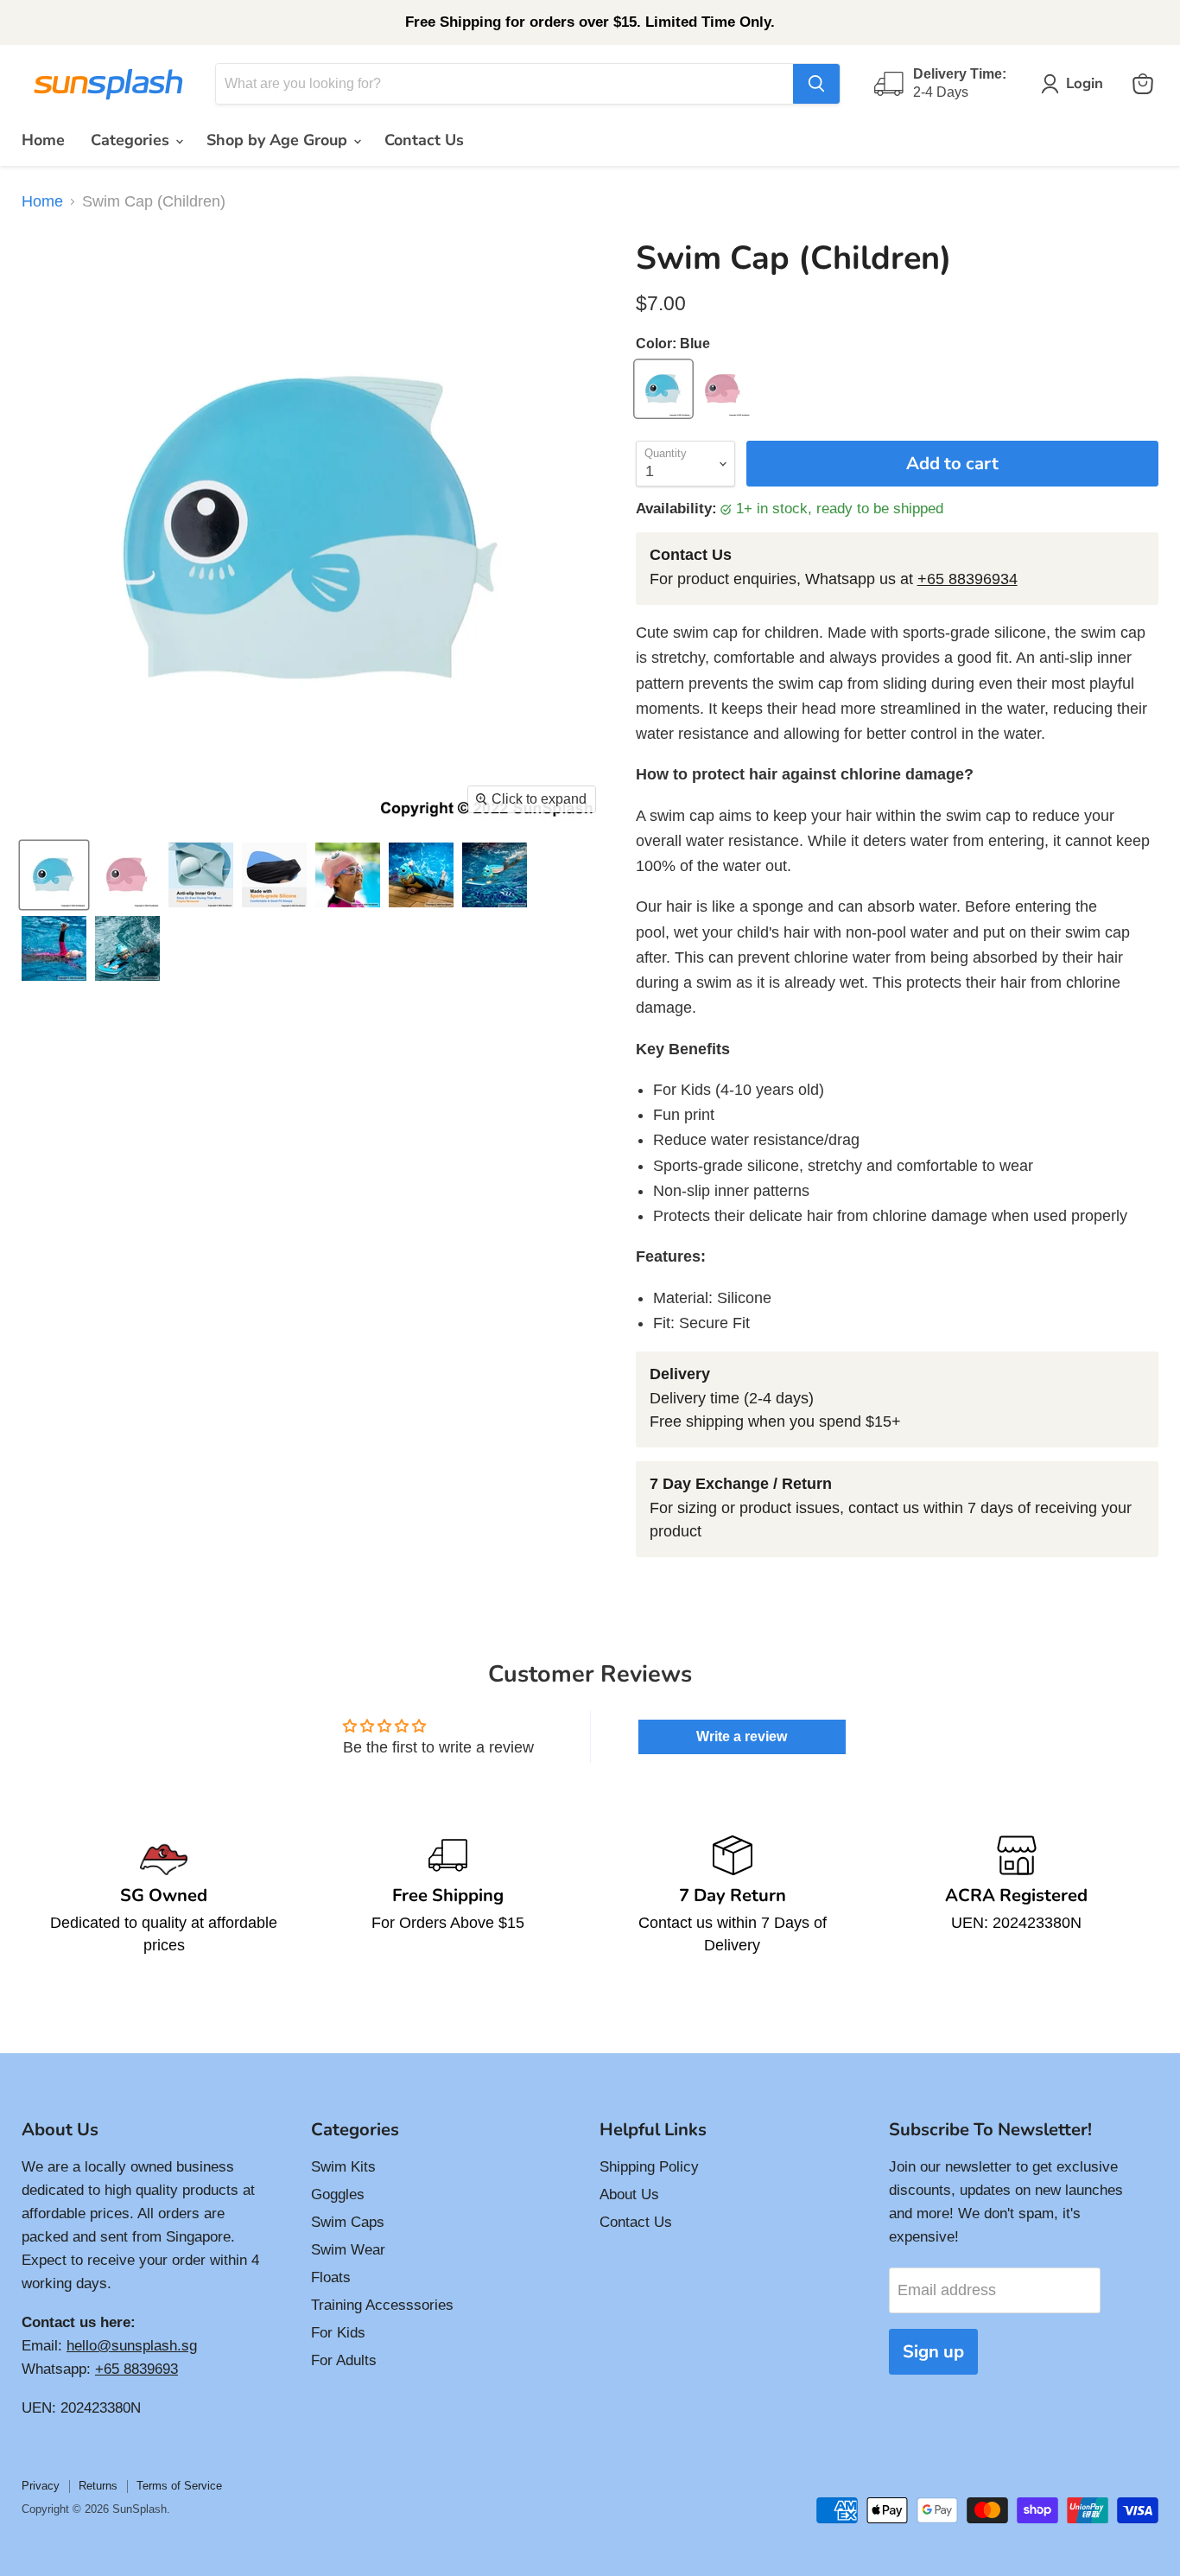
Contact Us (424, 140)
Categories (132, 140)
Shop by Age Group (279, 140)
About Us (629, 2194)
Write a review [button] (742, 1736)
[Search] (816, 84)
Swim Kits (343, 2167)
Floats (331, 2277)
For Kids (338, 2333)
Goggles (338, 2194)
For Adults (344, 2360)
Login (1085, 83)
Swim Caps (348, 2222)
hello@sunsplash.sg (132, 2346)
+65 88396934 (967, 579)
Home (43, 140)
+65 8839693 (136, 2369)
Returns (98, 2486)
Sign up (933, 2352)
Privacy (41, 2486)
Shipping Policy (649, 2167)
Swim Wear (348, 2250)
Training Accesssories (382, 2305)
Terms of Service (179, 2486)
